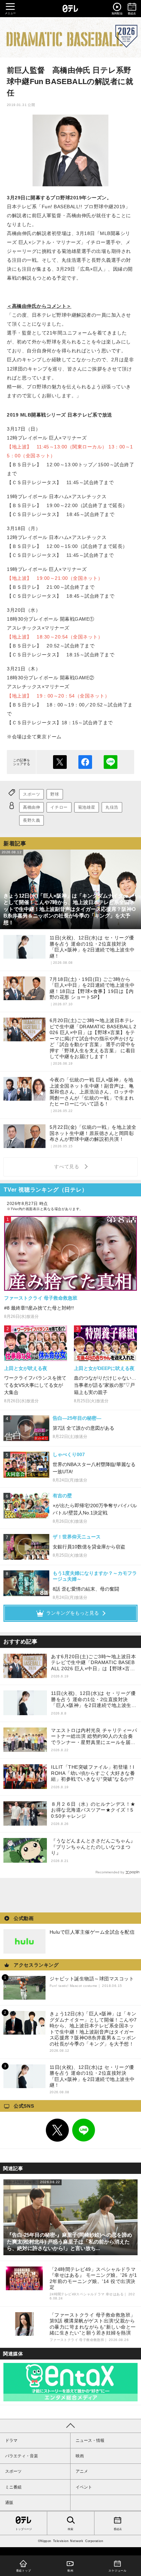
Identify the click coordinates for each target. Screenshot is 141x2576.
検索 (70, 2529)
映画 (80, 2456)
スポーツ (31, 794)
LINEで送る (111, 762)
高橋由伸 (31, 807)
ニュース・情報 (90, 2440)
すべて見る (68, 1167)
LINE (84, 2130)
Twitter (57, 2130)
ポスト (60, 762)
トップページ (24, 2529)
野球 (55, 794)
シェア (85, 762)
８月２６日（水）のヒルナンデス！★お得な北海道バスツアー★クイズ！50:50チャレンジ (93, 1810)
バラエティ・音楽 (22, 2456)
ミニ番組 (13, 2487)
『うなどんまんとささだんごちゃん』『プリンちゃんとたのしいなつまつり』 (93, 1847)
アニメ (82, 2471)
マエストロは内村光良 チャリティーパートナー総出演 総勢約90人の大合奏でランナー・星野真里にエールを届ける (94, 1737)
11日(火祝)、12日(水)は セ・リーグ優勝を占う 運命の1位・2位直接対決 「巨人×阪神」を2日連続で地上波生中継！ (94, 1700)
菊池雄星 (87, 807)
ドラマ (11, 2440)
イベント (84, 2487)
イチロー (59, 807)
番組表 (118, 2529)
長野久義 (31, 820)
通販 (9, 2503)
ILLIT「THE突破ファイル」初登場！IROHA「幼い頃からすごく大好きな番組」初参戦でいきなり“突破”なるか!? (93, 1773)
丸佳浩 (112, 807)
